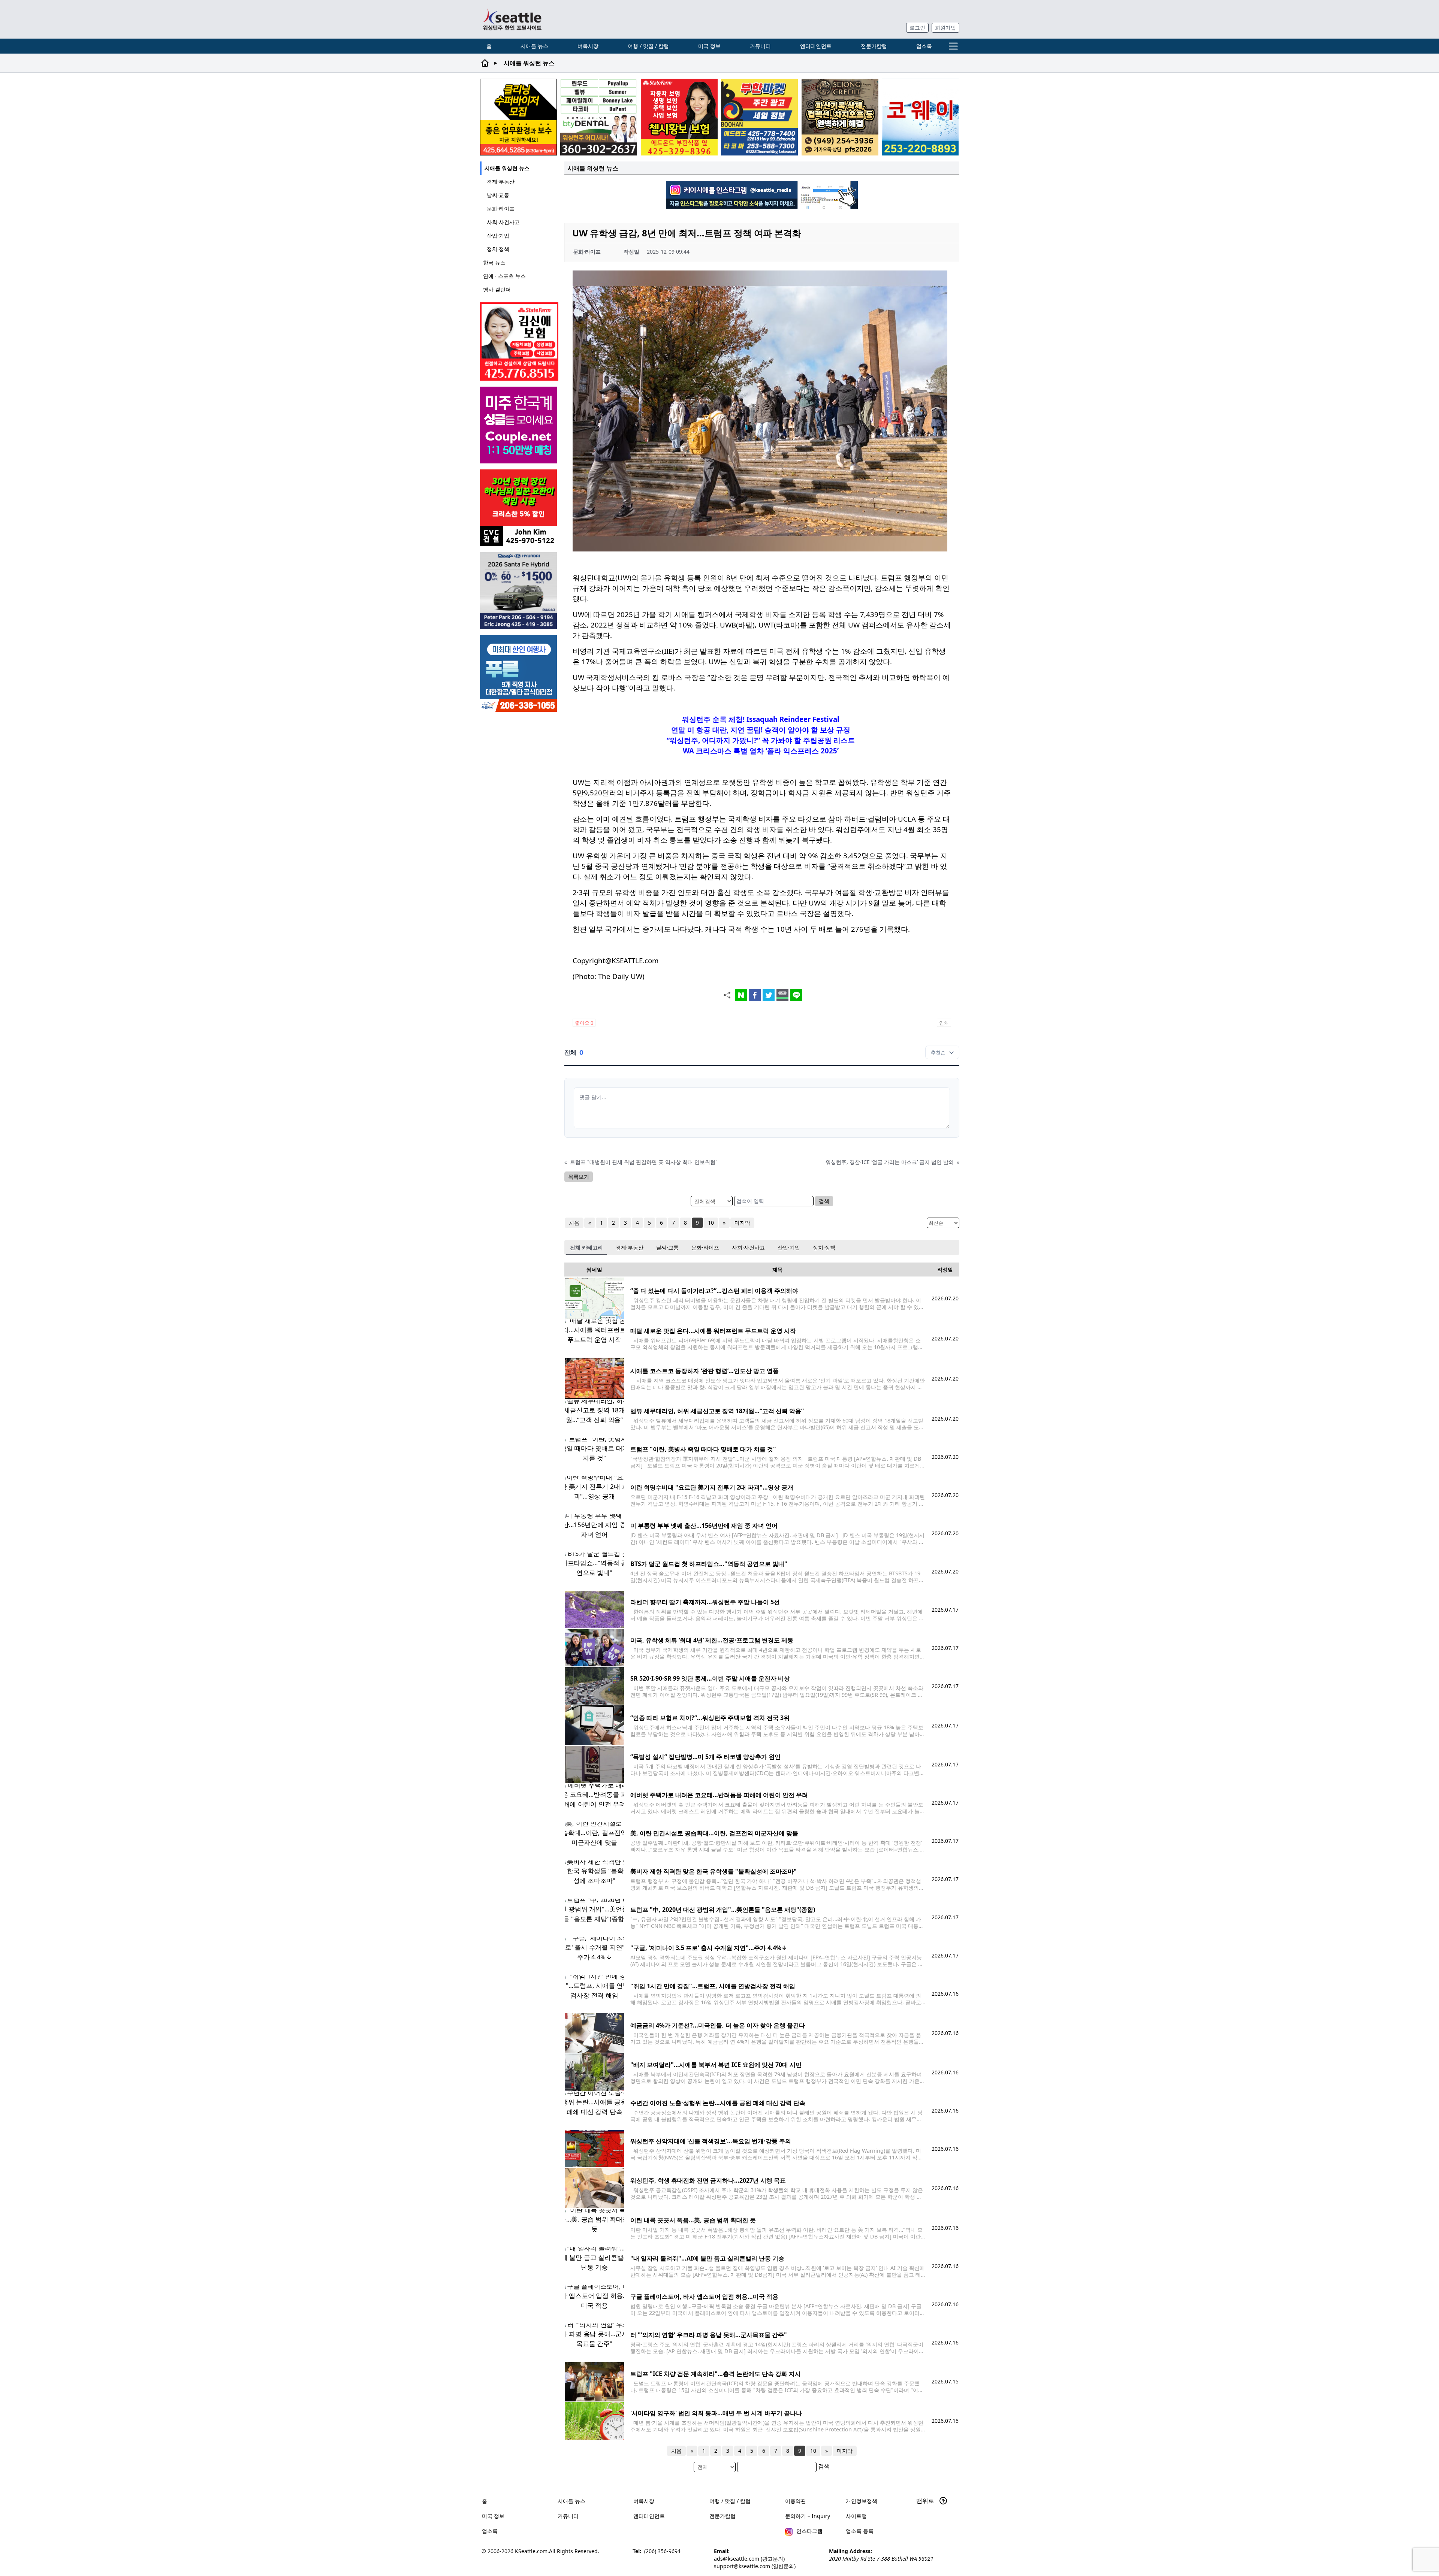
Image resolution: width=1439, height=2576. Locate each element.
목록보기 (579, 1177)
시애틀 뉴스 (534, 46)
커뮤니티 (760, 46)
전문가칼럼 (874, 46)
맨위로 (926, 2501)
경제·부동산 (501, 182)
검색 (824, 1201)
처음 (574, 1223)
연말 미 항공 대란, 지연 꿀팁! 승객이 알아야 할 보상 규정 (761, 730)
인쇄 (944, 1023)
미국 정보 (709, 46)
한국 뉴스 (494, 262)
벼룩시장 (588, 46)
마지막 (742, 1223)
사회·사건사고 (503, 222)
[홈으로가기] (512, 19)
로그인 (917, 28)
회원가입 (945, 28)
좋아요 (584, 1023)
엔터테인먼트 (816, 46)
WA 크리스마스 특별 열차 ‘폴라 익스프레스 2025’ (761, 751)
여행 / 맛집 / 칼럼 (648, 46)
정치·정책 (498, 249)
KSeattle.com (531, 2551)
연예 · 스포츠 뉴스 (504, 276)
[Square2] (599, 117)
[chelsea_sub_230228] (679, 117)
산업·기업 (498, 235)
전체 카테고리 (586, 1247)
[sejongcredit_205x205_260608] (840, 117)
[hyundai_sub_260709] (519, 591)
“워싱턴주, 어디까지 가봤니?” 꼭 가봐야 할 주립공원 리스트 (761, 740)
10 (711, 1223)
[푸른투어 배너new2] (519, 673)
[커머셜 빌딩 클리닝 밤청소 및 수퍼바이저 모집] (518, 117)
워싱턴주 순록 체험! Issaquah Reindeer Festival (761, 719)
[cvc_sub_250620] (519, 508)
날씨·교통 (498, 195)
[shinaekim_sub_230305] (519, 341)
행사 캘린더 (497, 289)
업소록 (924, 46)
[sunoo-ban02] (519, 425)
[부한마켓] (759, 117)
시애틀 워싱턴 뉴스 (507, 168)
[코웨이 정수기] (920, 117)
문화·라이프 (501, 208)
